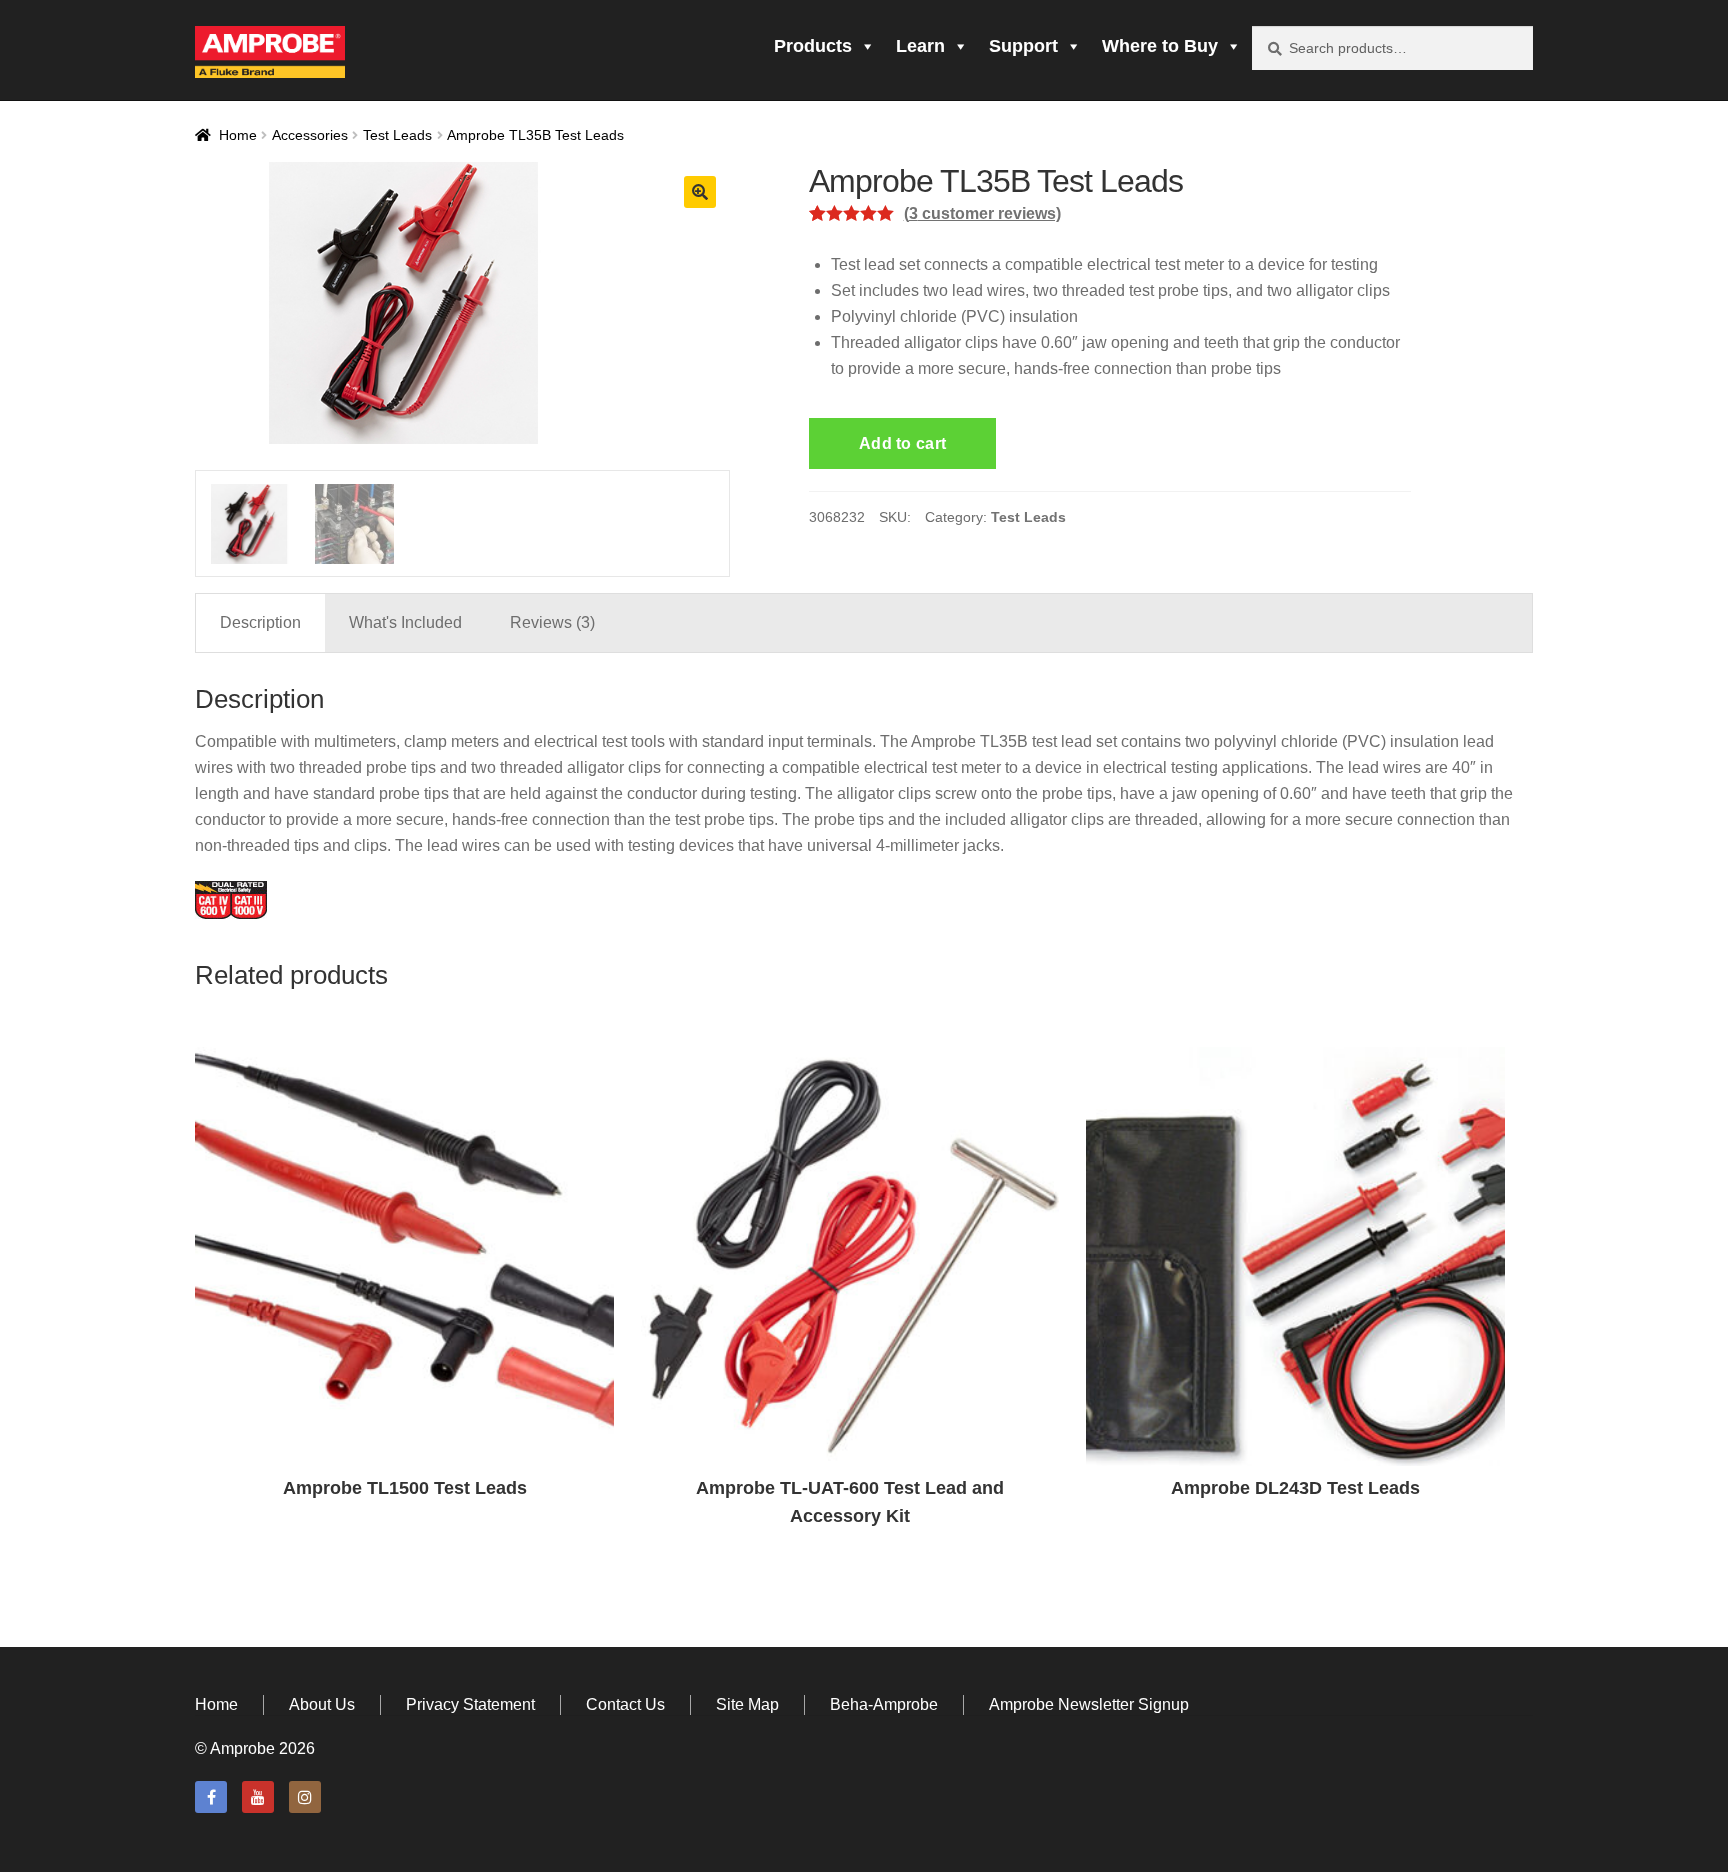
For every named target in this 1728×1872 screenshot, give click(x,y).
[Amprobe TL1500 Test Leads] (404, 1256)
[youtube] (258, 1797)
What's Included (405, 622)
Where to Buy (1160, 46)
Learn (920, 46)
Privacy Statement (470, 1704)
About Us (322, 1704)
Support (1023, 46)
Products (813, 46)
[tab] (260, 623)
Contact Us (625, 1704)
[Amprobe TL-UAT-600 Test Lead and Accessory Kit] (850, 1256)
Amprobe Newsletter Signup (1089, 1704)
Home (238, 135)
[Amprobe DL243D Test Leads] (1295, 1256)
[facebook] (211, 1797)
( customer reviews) (982, 213)
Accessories (310, 135)
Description (260, 622)
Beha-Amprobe (884, 1704)
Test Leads (397, 135)
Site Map (747, 1704)
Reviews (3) (552, 622)
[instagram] (305, 1797)
